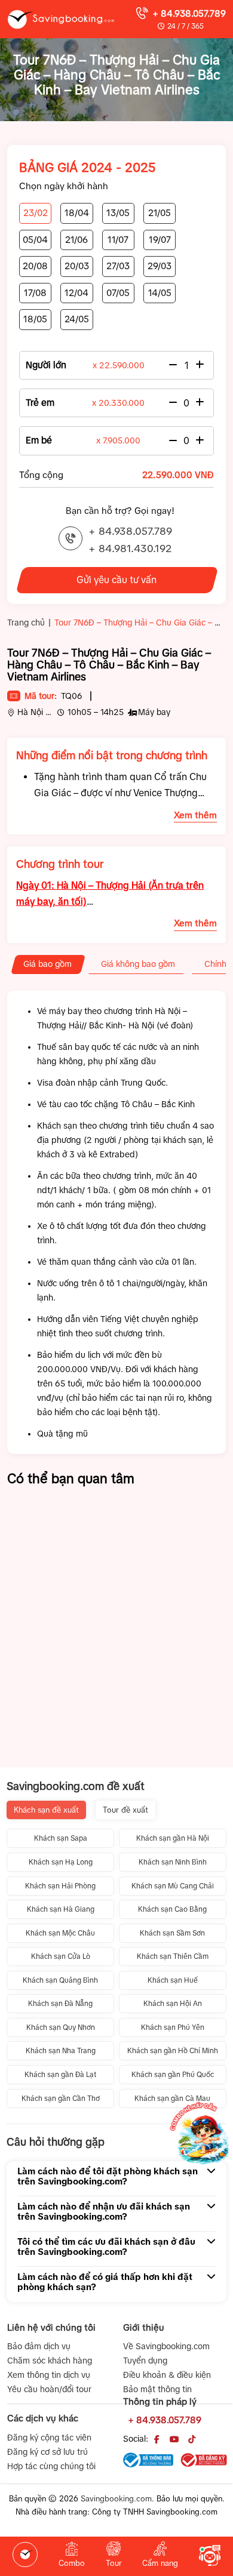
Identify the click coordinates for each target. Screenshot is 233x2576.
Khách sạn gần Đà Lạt (60, 2075)
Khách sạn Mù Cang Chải (173, 1886)
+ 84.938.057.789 (189, 13)
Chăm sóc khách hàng (50, 2361)
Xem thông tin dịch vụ (49, 2375)
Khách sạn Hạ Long (61, 1862)
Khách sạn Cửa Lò (61, 1956)
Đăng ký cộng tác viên (49, 2438)
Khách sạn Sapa (61, 1838)
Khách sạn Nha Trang (61, 2051)
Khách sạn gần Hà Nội (173, 1838)
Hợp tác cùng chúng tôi (51, 2466)
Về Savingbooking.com (166, 2346)
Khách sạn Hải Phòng (60, 1886)
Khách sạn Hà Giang (61, 1909)
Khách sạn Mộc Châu (60, 1933)
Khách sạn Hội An (173, 2004)
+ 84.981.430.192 (130, 549)
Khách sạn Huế (173, 1980)
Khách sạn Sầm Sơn (172, 1933)
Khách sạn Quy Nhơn (61, 2027)
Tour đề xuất (125, 1810)
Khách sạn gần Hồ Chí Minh (173, 2051)
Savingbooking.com (116, 2499)
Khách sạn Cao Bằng (172, 1909)
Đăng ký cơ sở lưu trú (47, 2452)
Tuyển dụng (145, 2361)
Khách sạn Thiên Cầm (173, 1956)
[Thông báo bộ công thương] (148, 2460)
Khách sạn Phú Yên (173, 2027)
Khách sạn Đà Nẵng (60, 2004)
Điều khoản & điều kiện (167, 2375)
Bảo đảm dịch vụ (39, 2346)
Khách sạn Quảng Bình (60, 1980)
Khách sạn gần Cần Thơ (61, 2099)
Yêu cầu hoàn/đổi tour (49, 2389)
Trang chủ (26, 623)
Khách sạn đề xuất (46, 1810)
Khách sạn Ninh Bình (173, 1862)
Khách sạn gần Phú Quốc (173, 2075)
